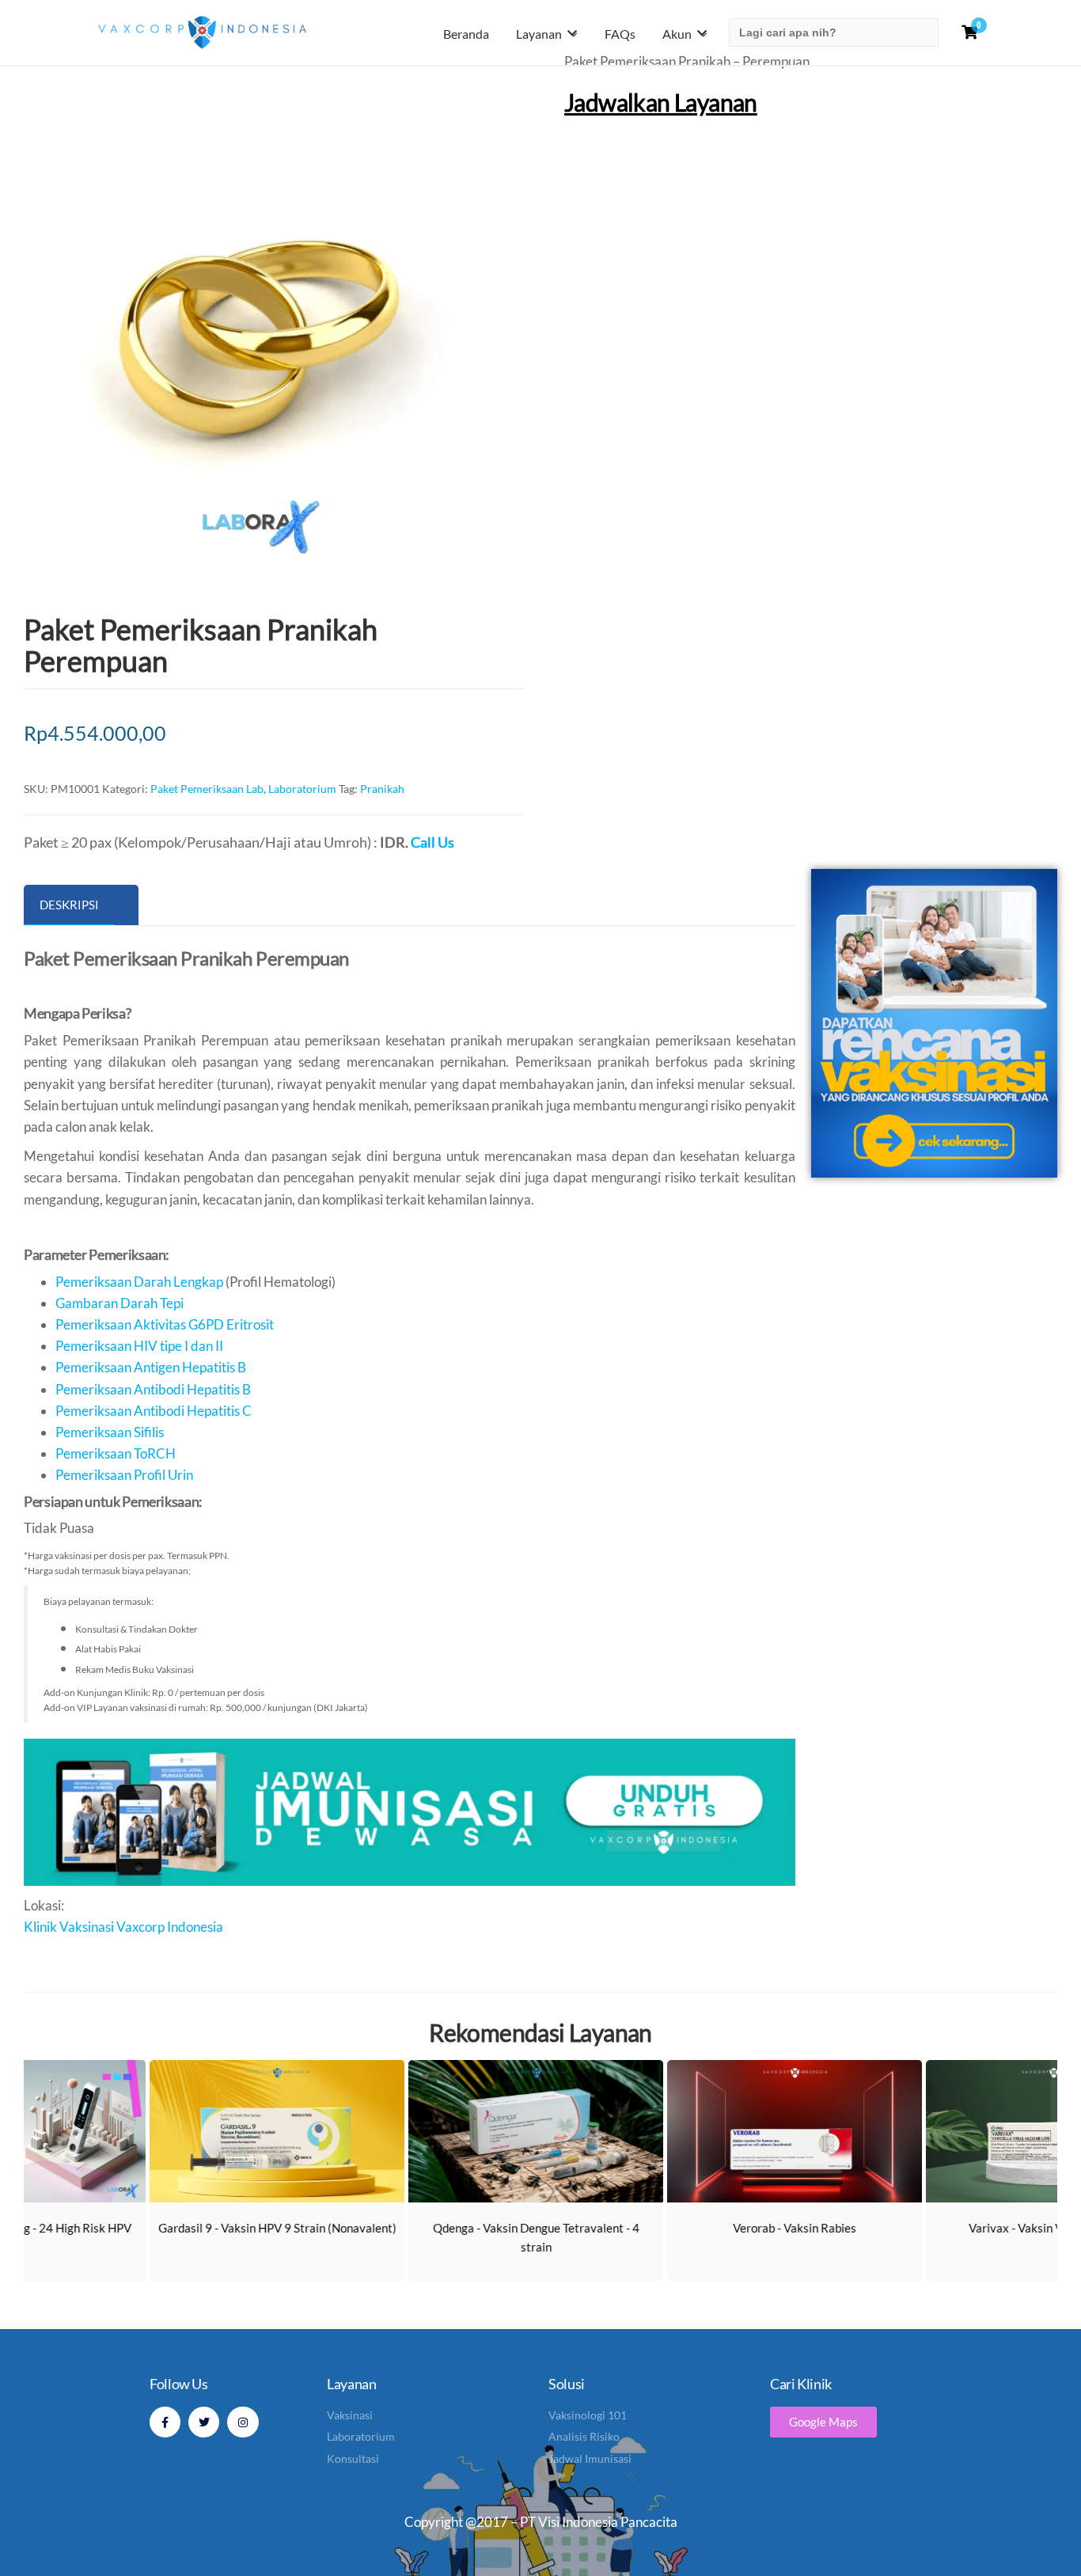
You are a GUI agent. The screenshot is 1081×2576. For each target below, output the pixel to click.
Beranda (466, 34)
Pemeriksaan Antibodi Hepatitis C (154, 1411)
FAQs (620, 34)
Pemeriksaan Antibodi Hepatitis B (153, 1389)
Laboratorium (302, 789)
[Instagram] (243, 2422)
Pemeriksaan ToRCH (116, 1453)
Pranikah (382, 789)
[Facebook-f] (165, 2422)
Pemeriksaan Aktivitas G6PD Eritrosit (165, 1324)
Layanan (539, 34)
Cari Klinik (801, 2384)
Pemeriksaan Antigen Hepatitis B (151, 1367)
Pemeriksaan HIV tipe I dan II (139, 1346)
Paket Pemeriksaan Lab (207, 789)
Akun (677, 34)
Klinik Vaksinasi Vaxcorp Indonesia (123, 1927)
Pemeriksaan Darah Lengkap (139, 1282)
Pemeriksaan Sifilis (110, 1432)
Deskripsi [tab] (69, 905)
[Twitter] (204, 2422)
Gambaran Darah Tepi (119, 1303)
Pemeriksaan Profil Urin (124, 1475)
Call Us (432, 842)
